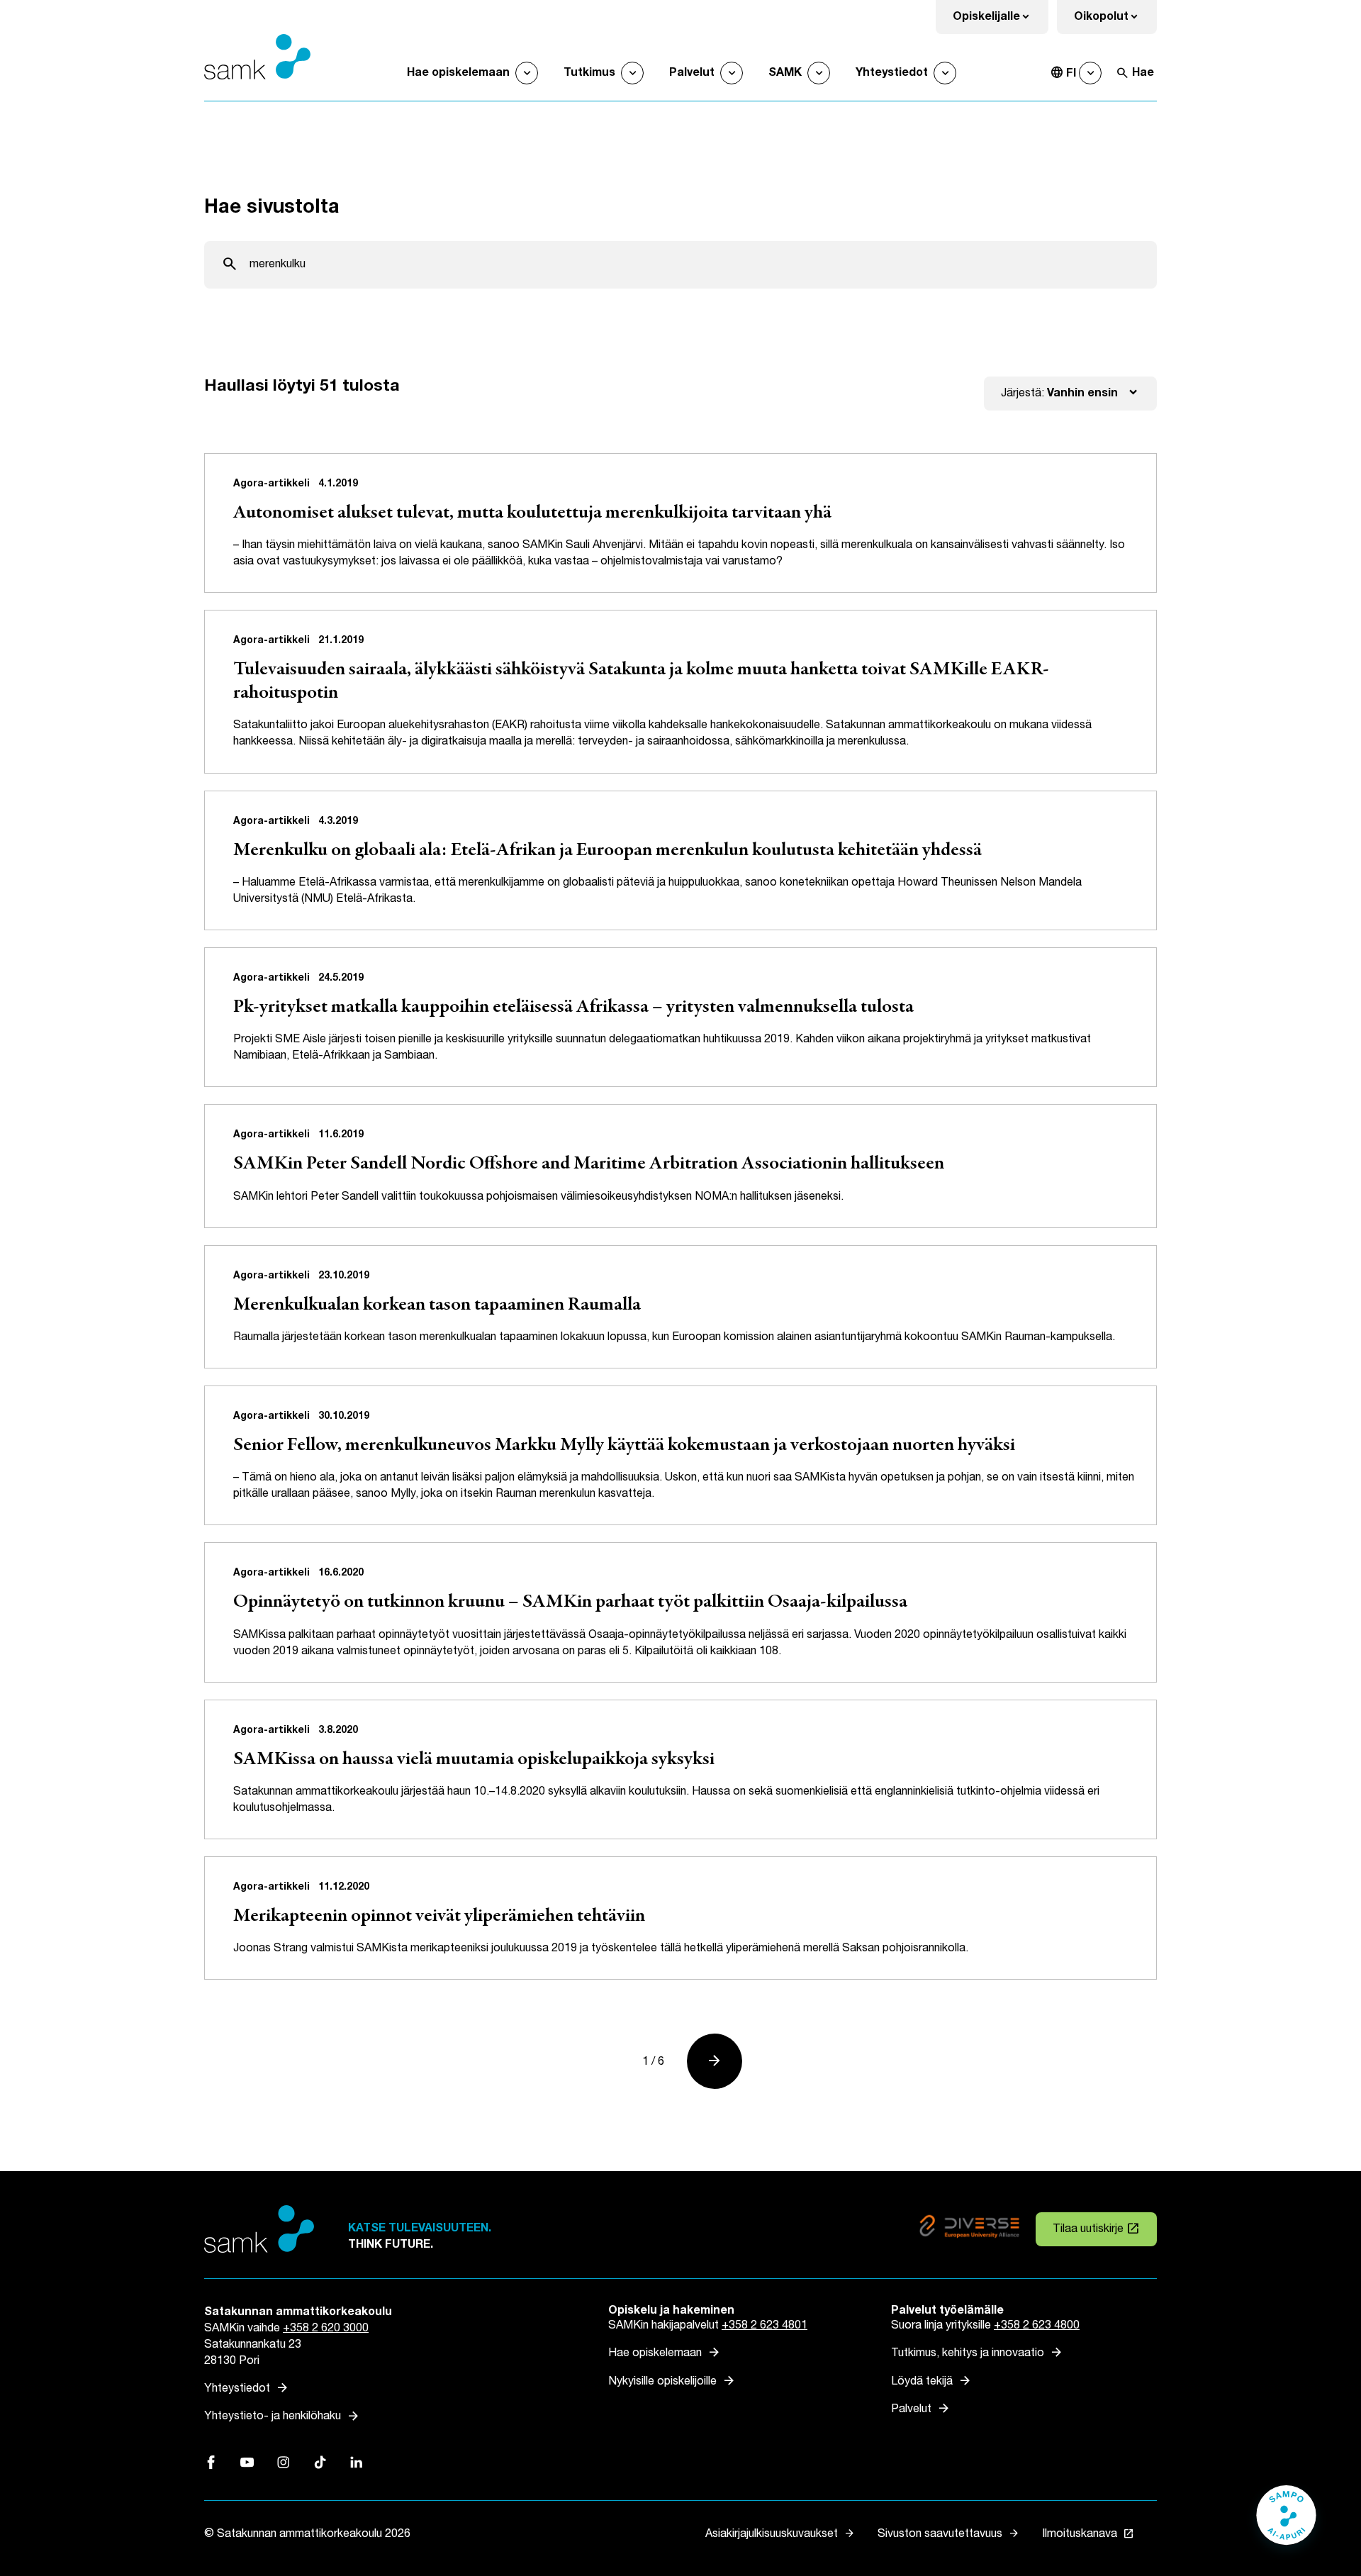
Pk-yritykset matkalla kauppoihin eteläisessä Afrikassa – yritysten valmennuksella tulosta (573, 1008)
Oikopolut (1115, 21)
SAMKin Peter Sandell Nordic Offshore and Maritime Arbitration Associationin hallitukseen (589, 1164)
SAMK (785, 73)
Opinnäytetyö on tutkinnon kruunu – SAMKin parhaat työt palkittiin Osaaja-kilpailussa (570, 1602)
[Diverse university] (969, 2229)
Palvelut (692, 73)
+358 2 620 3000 (326, 2328)
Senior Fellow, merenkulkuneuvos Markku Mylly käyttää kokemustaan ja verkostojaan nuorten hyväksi (624, 1446)
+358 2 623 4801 (764, 2325)
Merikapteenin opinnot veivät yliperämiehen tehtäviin (439, 1917)
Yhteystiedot (892, 73)
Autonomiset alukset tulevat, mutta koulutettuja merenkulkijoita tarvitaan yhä (532, 513)
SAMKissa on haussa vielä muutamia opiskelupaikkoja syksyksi (474, 1760)
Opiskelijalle (1001, 21)
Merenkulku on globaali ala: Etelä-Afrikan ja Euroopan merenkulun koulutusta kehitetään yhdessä (607, 851)
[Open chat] (1286, 2522)
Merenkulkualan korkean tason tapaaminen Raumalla (437, 1305)
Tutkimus (589, 73)
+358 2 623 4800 (1037, 2325)
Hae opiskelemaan (458, 73)
